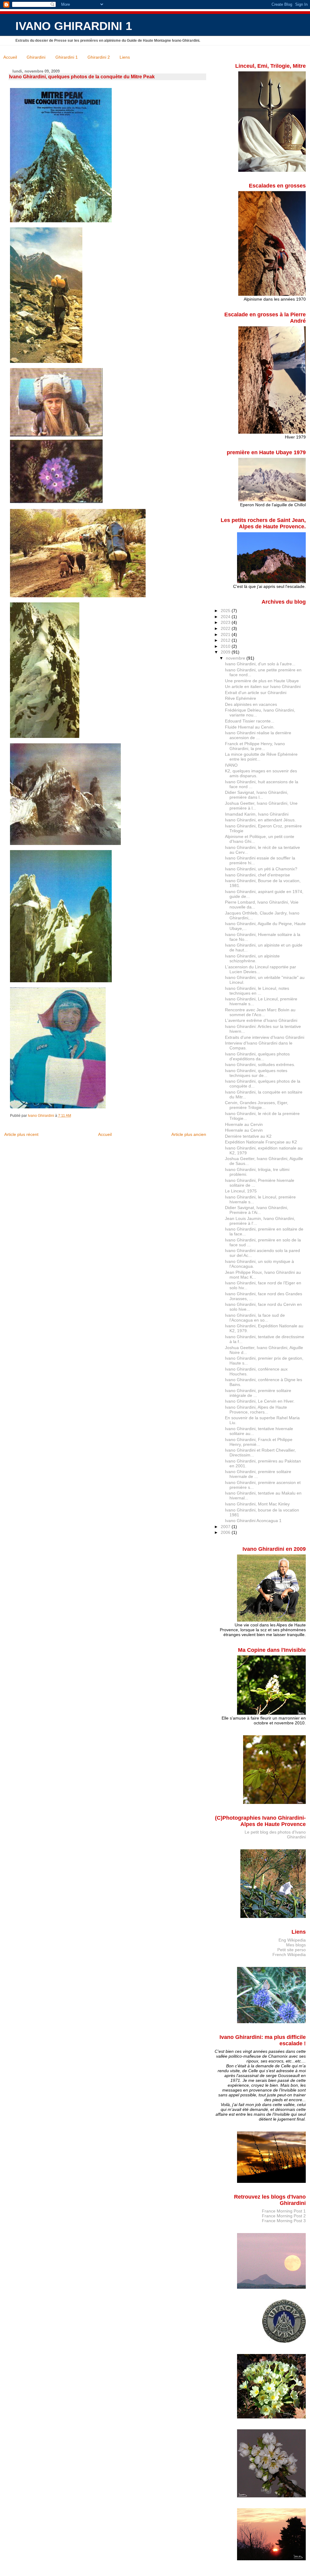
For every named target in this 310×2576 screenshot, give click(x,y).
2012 (226, 640)
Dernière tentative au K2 (248, 1136)
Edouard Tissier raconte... (250, 721)
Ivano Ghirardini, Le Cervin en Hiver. (260, 1401)
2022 (226, 628)
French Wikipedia (289, 1955)
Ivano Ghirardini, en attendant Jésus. (260, 820)
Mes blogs (296, 1945)
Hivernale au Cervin (244, 1124)
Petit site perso (292, 1950)
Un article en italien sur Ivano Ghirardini (263, 686)
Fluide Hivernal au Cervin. (250, 727)
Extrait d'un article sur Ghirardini (256, 693)
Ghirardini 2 (99, 57)
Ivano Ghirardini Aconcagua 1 (253, 1521)
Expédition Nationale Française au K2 (261, 1142)
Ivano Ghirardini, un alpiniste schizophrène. (252, 958)
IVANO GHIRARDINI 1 (74, 26)
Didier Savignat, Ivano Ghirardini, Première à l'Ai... (257, 1210)
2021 (226, 634)
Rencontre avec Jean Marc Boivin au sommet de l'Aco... (260, 1012)
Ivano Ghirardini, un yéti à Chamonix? (261, 869)
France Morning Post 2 (284, 2216)
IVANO (231, 765)
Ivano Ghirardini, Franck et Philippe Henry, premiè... (259, 1442)
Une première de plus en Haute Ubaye (262, 681)
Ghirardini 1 (67, 57)
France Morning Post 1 (284, 2211)
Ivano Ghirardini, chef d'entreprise (257, 875)
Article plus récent (21, 1134)
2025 (226, 611)
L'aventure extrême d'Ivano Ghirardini (261, 1020)
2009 (226, 652)
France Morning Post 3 (284, 2221)
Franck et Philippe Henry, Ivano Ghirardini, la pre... (255, 746)
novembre (236, 658)
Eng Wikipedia (292, 1940)
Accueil (10, 57)
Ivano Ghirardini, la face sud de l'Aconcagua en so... (255, 1318)
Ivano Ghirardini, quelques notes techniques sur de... (256, 1073)
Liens (125, 57)
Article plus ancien (189, 1134)
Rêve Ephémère (241, 698)
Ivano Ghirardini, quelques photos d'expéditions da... (257, 1056)
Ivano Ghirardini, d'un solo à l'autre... (260, 664)
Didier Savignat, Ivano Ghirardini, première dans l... (257, 795)
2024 (226, 617)
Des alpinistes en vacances (251, 704)
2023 (226, 622)
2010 (226, 646)
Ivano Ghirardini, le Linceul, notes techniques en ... (257, 991)
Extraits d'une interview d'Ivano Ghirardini (265, 1037)
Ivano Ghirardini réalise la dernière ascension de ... (258, 735)
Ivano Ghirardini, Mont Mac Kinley (257, 1504)
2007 (226, 1527)
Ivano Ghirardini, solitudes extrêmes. (260, 1065)
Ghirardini (36, 57)
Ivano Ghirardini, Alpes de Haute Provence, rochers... (256, 1410)
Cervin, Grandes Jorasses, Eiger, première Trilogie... (257, 1105)
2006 (226, 1532)
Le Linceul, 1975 (241, 1191)
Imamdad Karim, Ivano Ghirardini (257, 814)
